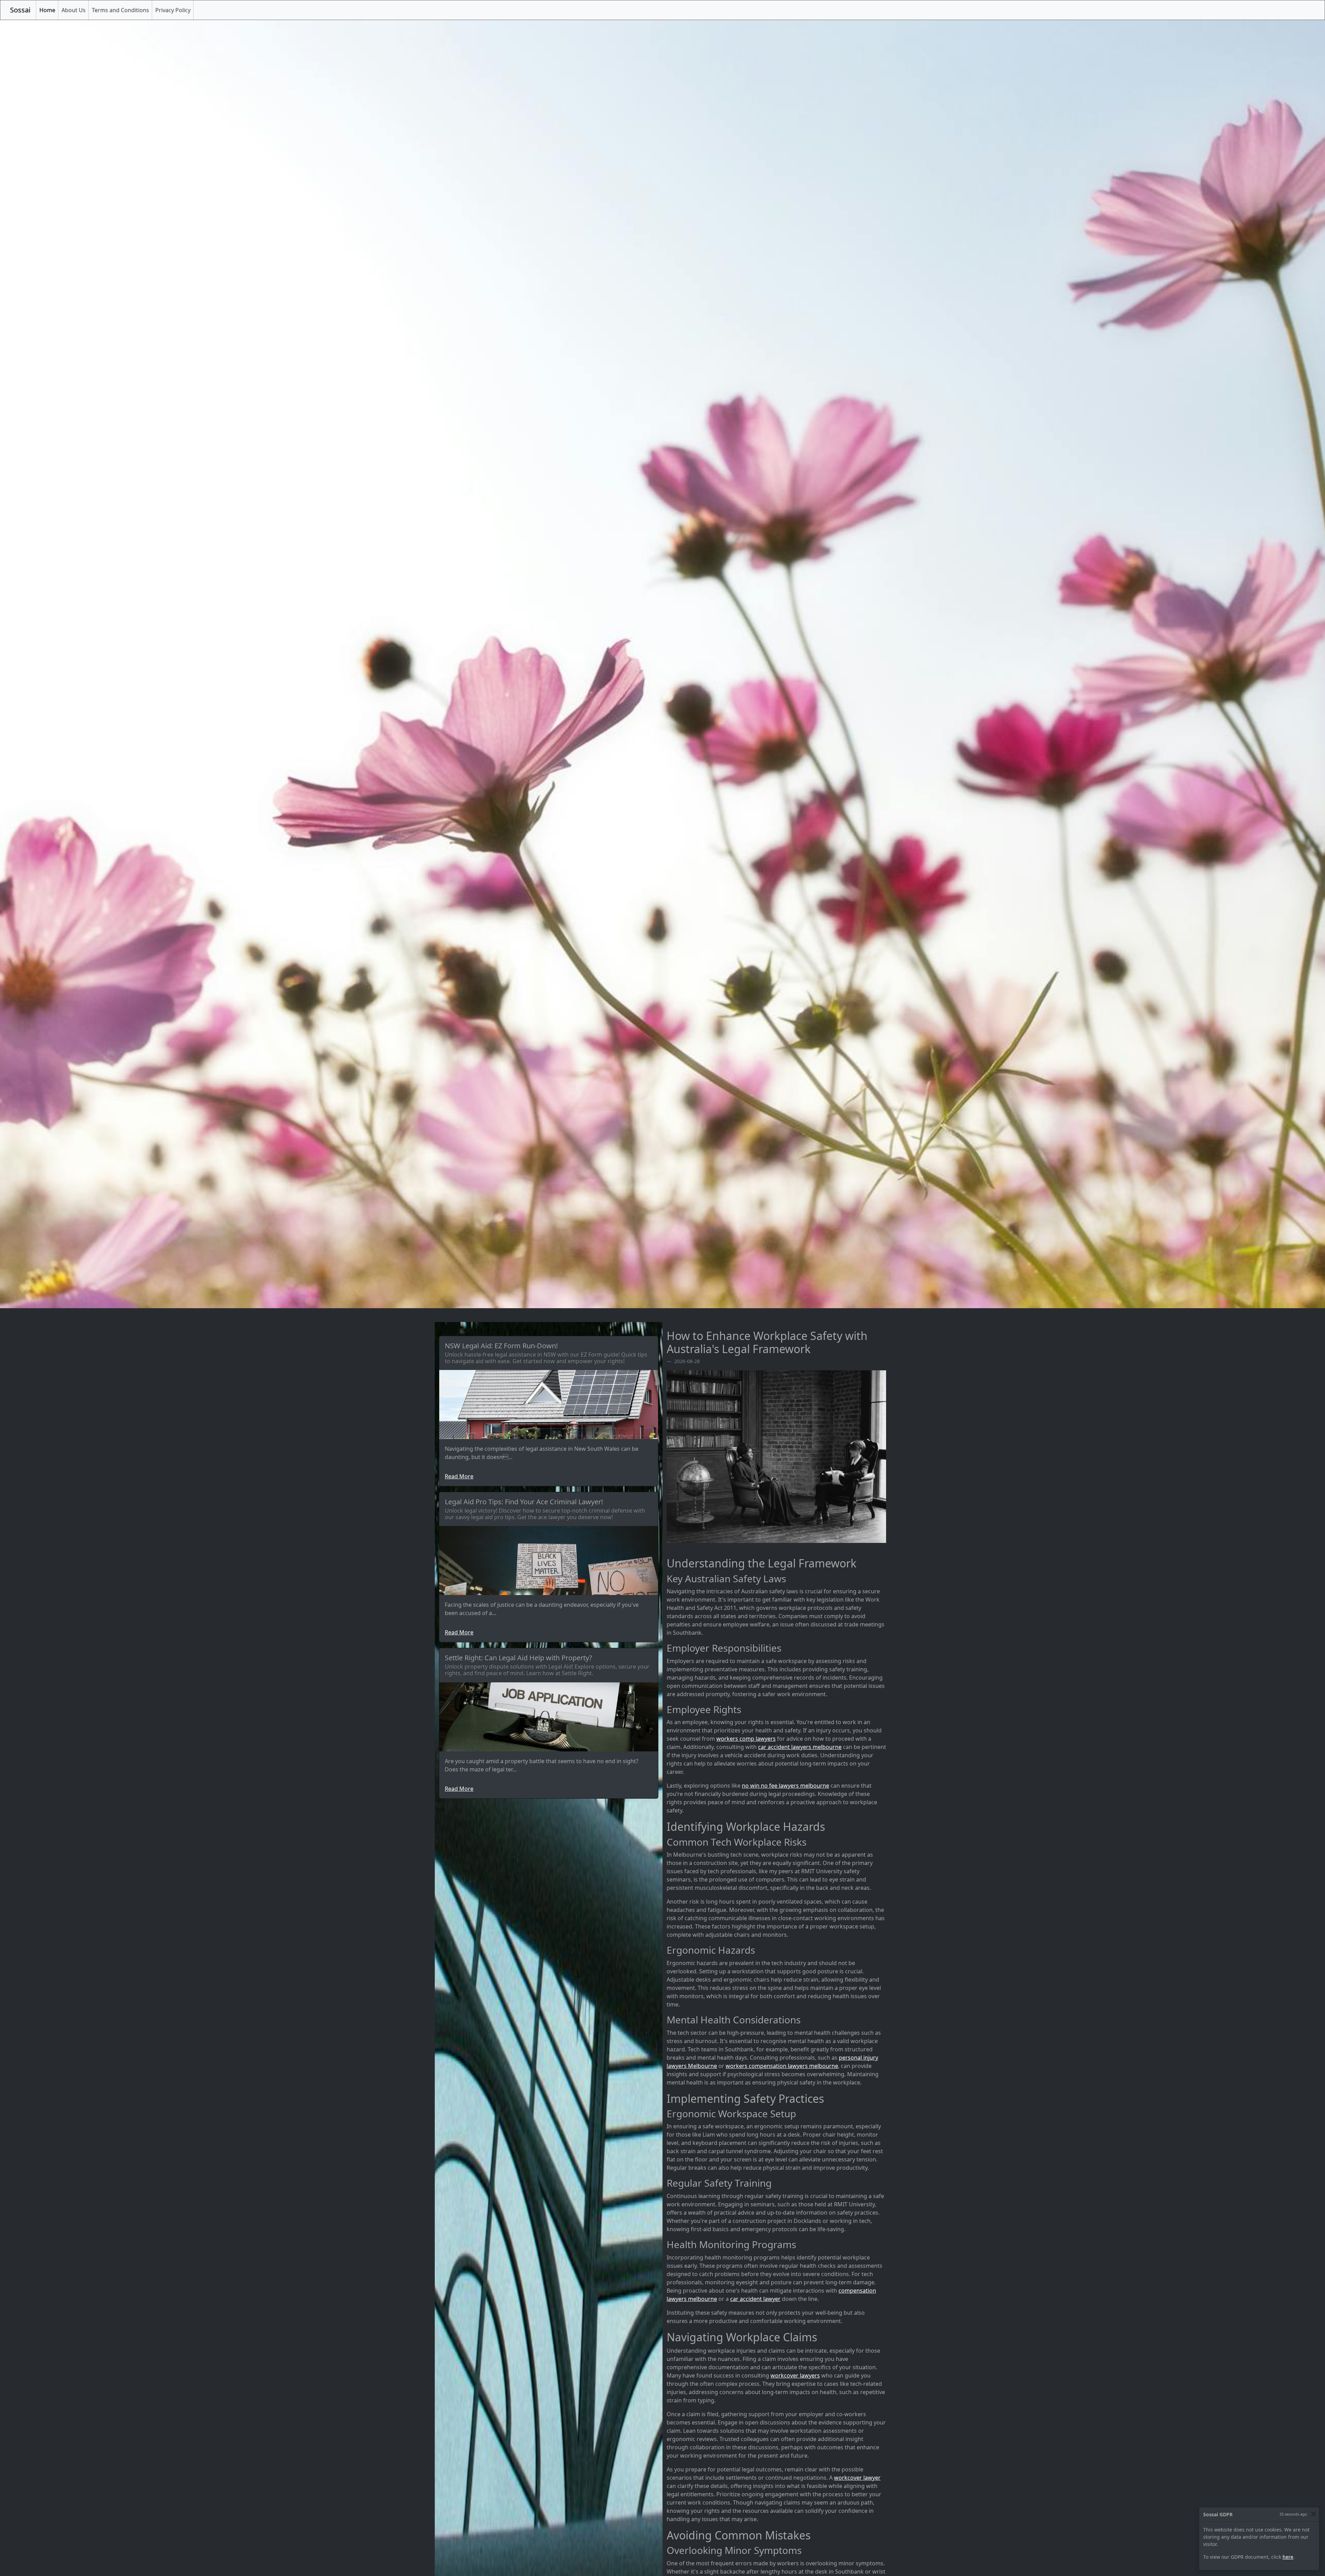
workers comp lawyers (746, 1739)
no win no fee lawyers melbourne (786, 1786)
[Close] (1313, 2514)
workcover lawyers (795, 2375)
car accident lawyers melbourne (800, 1747)
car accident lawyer (755, 2299)
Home (49, 10)
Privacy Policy (173, 10)
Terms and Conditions (120, 10)
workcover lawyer (857, 2478)
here (1288, 2557)
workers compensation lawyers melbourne (782, 2066)
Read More (459, 1476)
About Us (73, 10)
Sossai (20, 10)
